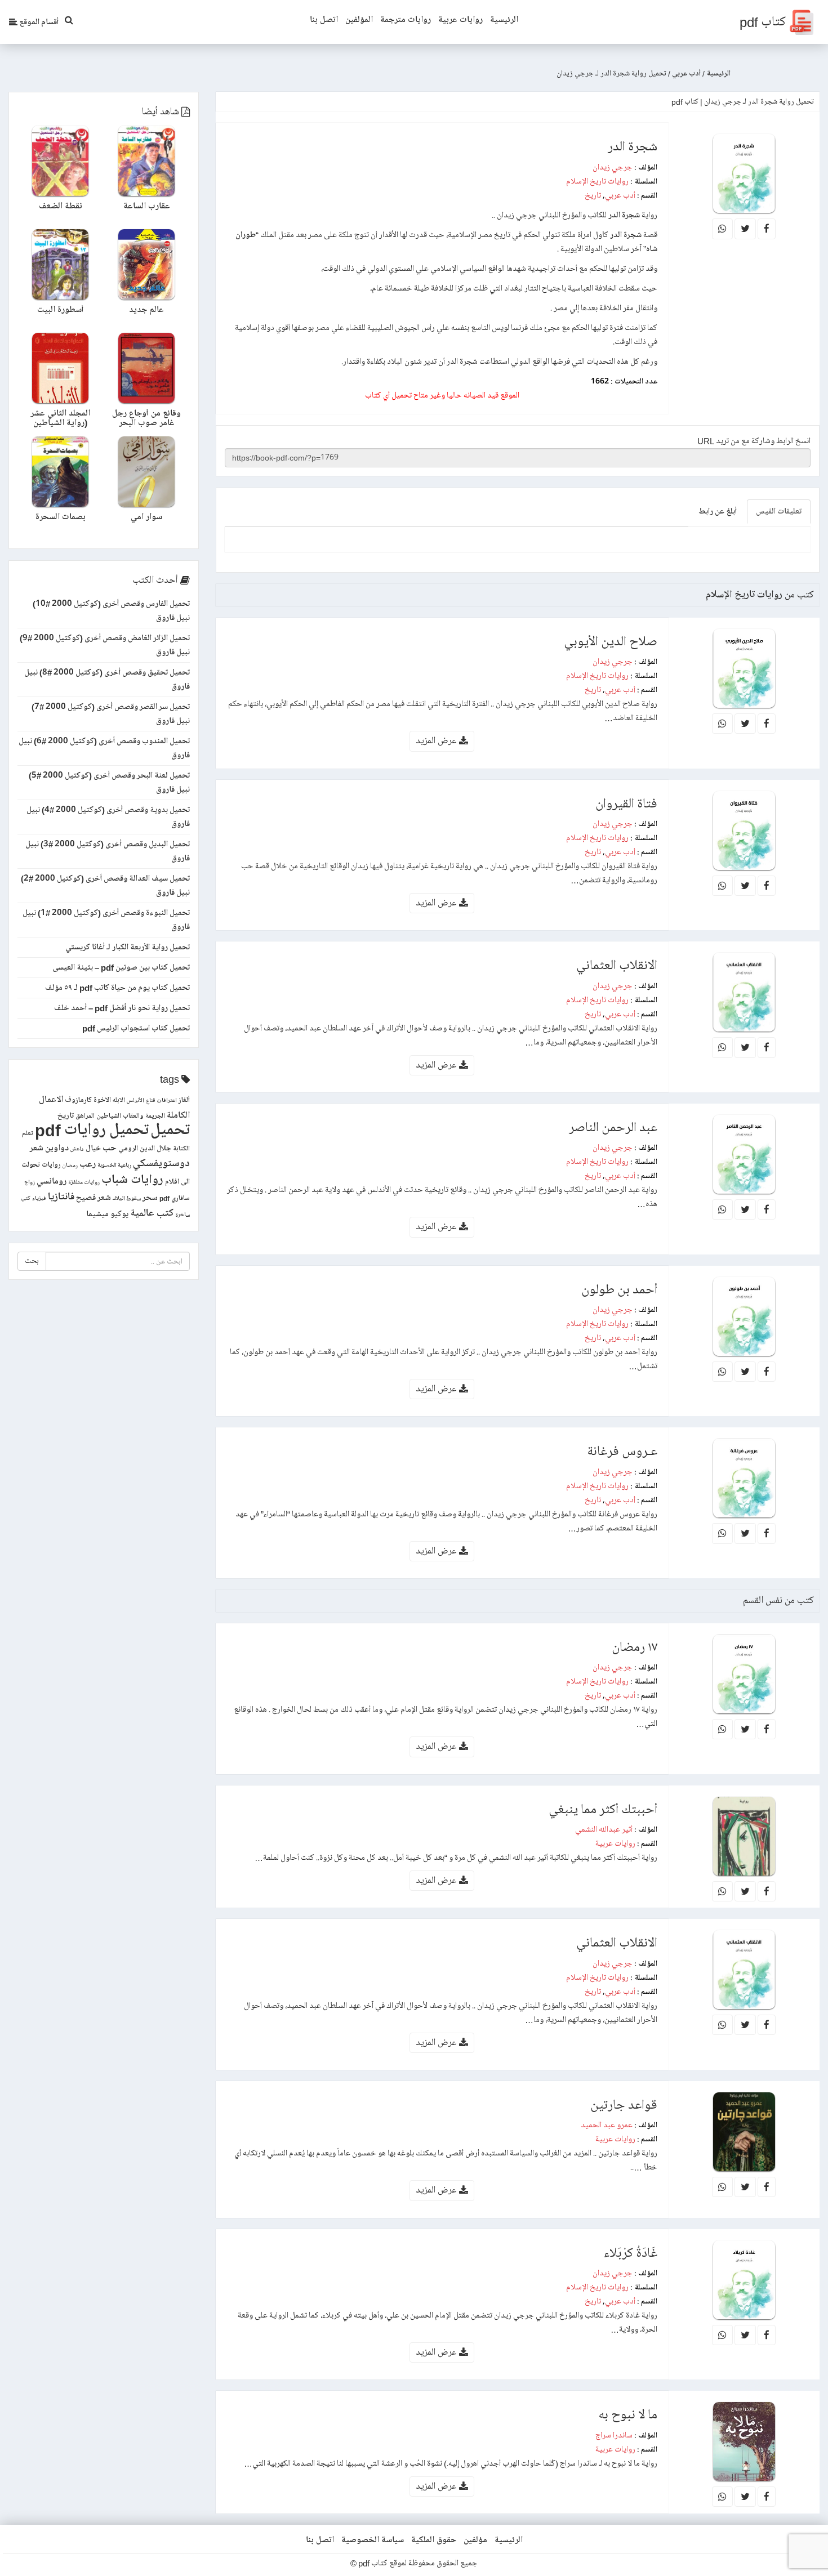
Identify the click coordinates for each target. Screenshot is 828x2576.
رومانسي (52, 1181)
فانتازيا (61, 1197)
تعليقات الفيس (779, 511)
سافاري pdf (175, 1198)
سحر (150, 1198)
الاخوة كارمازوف (88, 1100)
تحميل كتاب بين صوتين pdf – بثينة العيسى (121, 967)
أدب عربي (620, 195)
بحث (32, 1261)
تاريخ (593, 195)
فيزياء (39, 1199)
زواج (30, 1182)
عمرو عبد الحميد (607, 2125)
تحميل (170, 1130)
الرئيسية (504, 20)
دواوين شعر (49, 1148)
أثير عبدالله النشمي (604, 1829)
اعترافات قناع (161, 1101)
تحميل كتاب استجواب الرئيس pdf (136, 1028)
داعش (77, 1149)
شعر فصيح (94, 1198)
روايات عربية (460, 20)
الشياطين (109, 1116)
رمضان (70, 1166)
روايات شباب (132, 1180)
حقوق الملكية (434, 2540)
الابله (119, 1101)
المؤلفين (359, 20)
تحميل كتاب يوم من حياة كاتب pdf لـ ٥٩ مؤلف (117, 988)
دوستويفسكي (161, 1164)
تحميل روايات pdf (92, 1130)
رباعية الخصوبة (114, 1166)
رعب (88, 1164)
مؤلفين (475, 2540)
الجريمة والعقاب (144, 1116)
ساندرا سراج (614, 2435)
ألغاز (184, 1100)
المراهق (85, 1116)
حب (110, 1148)
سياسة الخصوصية (373, 2540)
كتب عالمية (152, 1213)
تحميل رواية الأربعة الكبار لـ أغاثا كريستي (128, 947)
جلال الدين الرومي (145, 1149)
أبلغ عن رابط (718, 511)
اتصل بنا (324, 20)
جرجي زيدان (613, 167)
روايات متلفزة (84, 1182)
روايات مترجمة (406, 20)
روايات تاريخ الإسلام (597, 181)
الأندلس (135, 1101)
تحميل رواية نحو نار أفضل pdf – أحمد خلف (122, 1008)
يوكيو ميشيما (107, 1214)
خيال (93, 1148)
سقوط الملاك (127, 1199)
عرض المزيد (437, 741)
